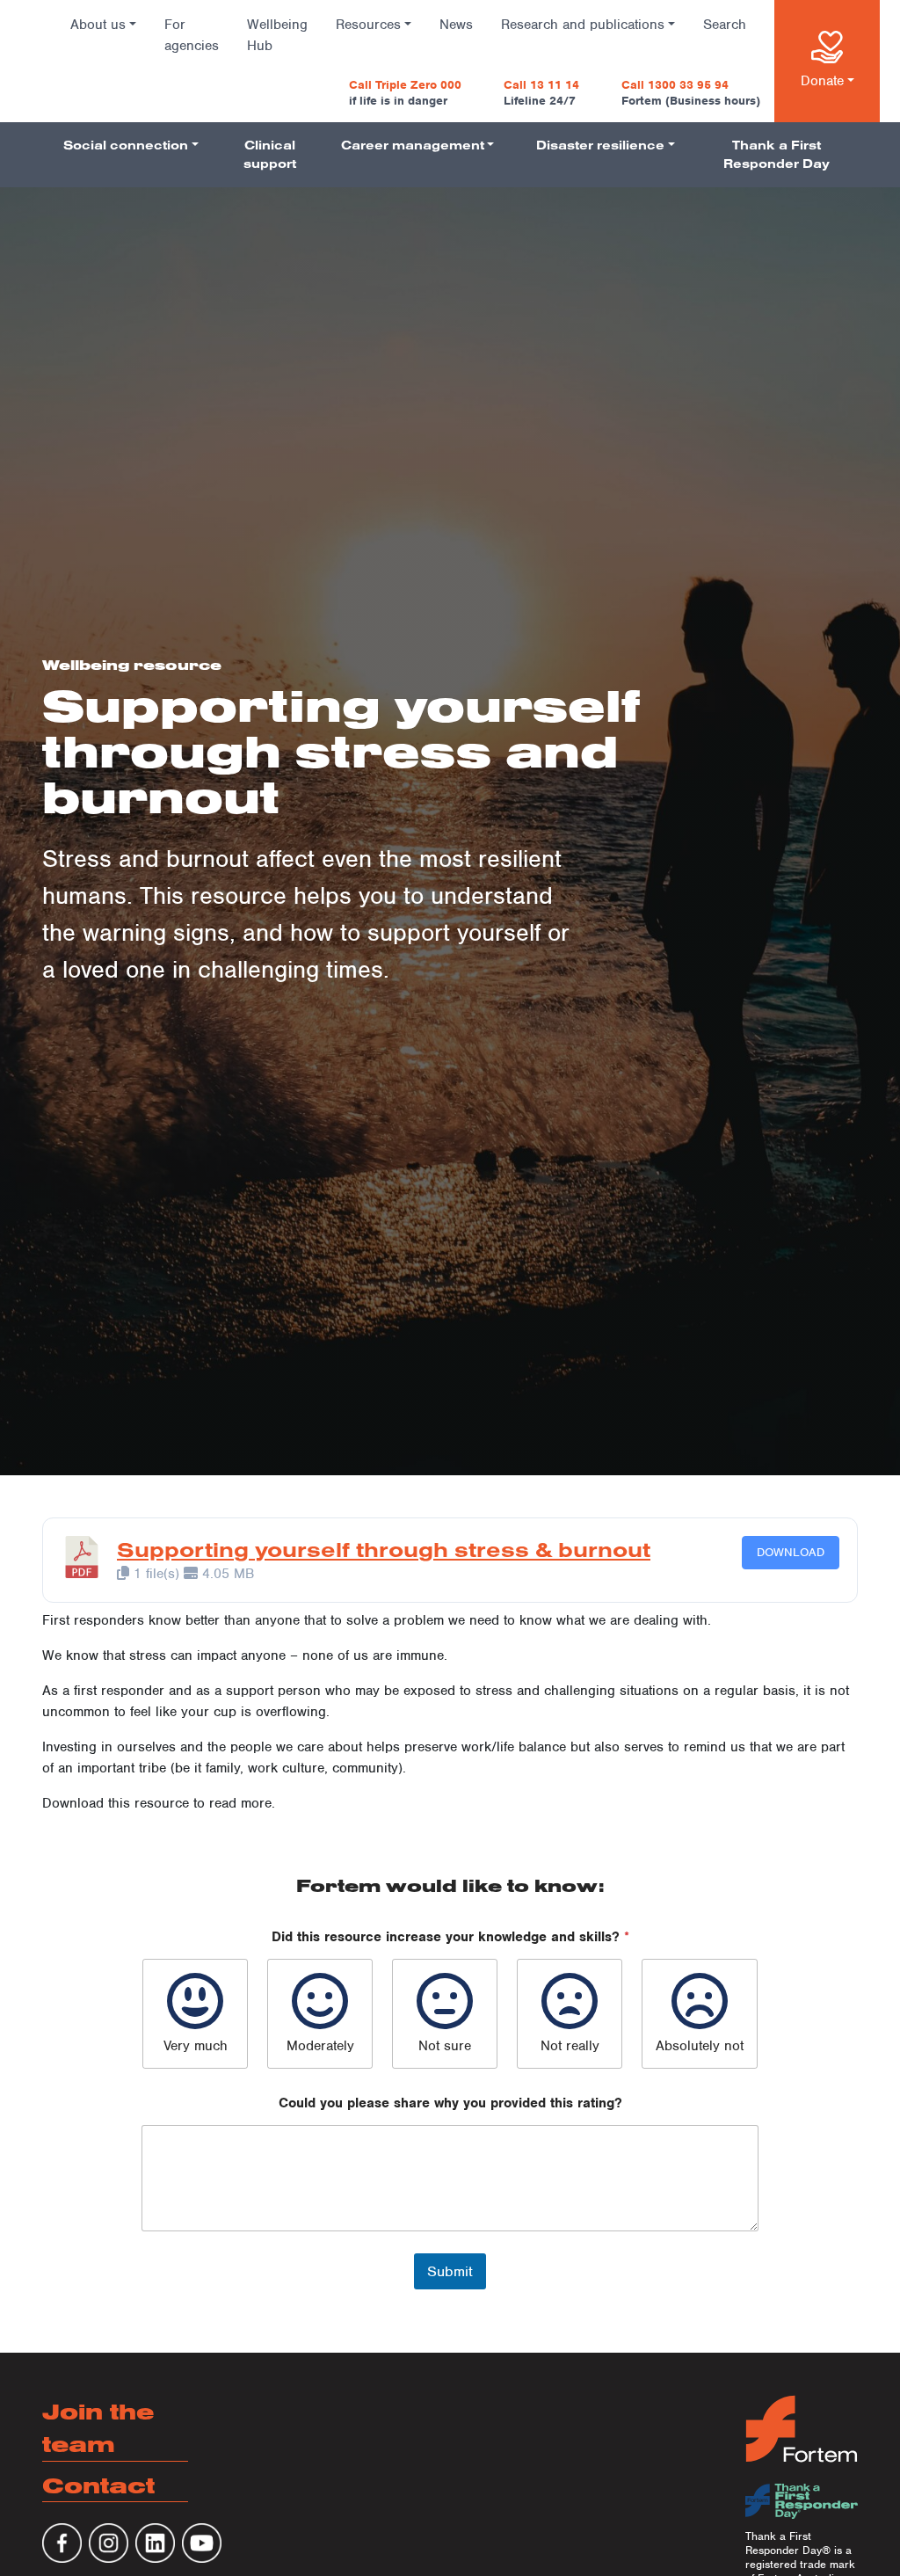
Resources (368, 25)
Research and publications (583, 25)
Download (791, 1552)
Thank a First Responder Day (777, 154)
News (456, 25)
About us (98, 25)
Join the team (98, 2428)
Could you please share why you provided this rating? (450, 2103)
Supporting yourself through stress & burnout (384, 1549)
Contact (98, 2485)
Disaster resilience (600, 145)
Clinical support (270, 154)
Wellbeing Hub (277, 35)
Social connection (126, 145)
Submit (450, 2271)
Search (725, 25)
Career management (413, 145)
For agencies (192, 35)
